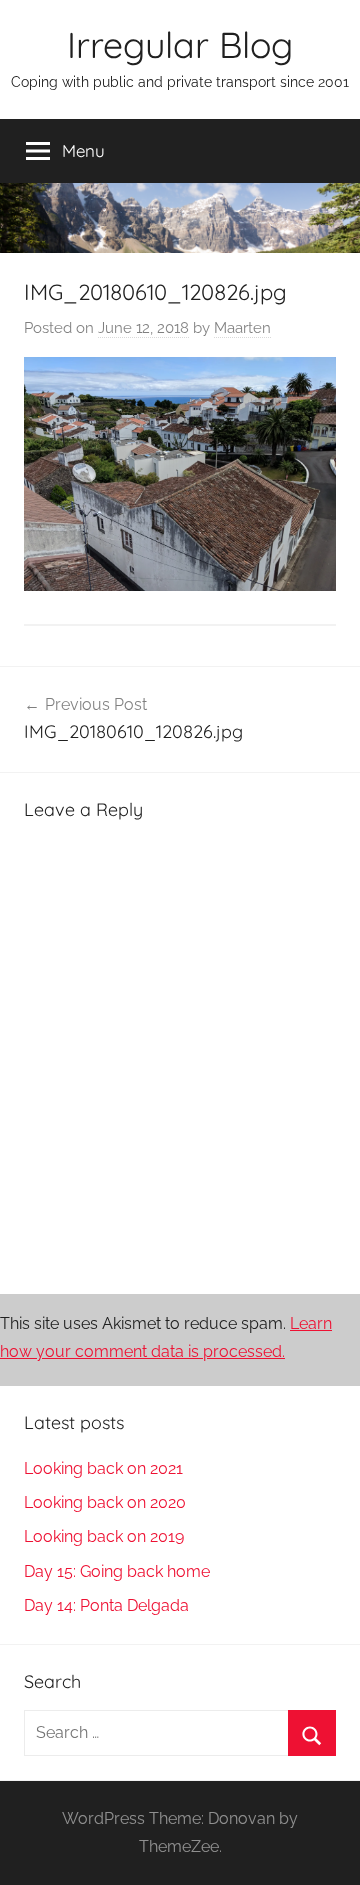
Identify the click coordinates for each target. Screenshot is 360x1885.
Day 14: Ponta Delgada (106, 1605)
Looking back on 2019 (104, 1536)
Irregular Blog (180, 44)
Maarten (242, 328)
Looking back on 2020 (105, 1502)
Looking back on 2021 (103, 1468)
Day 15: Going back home (117, 1571)
